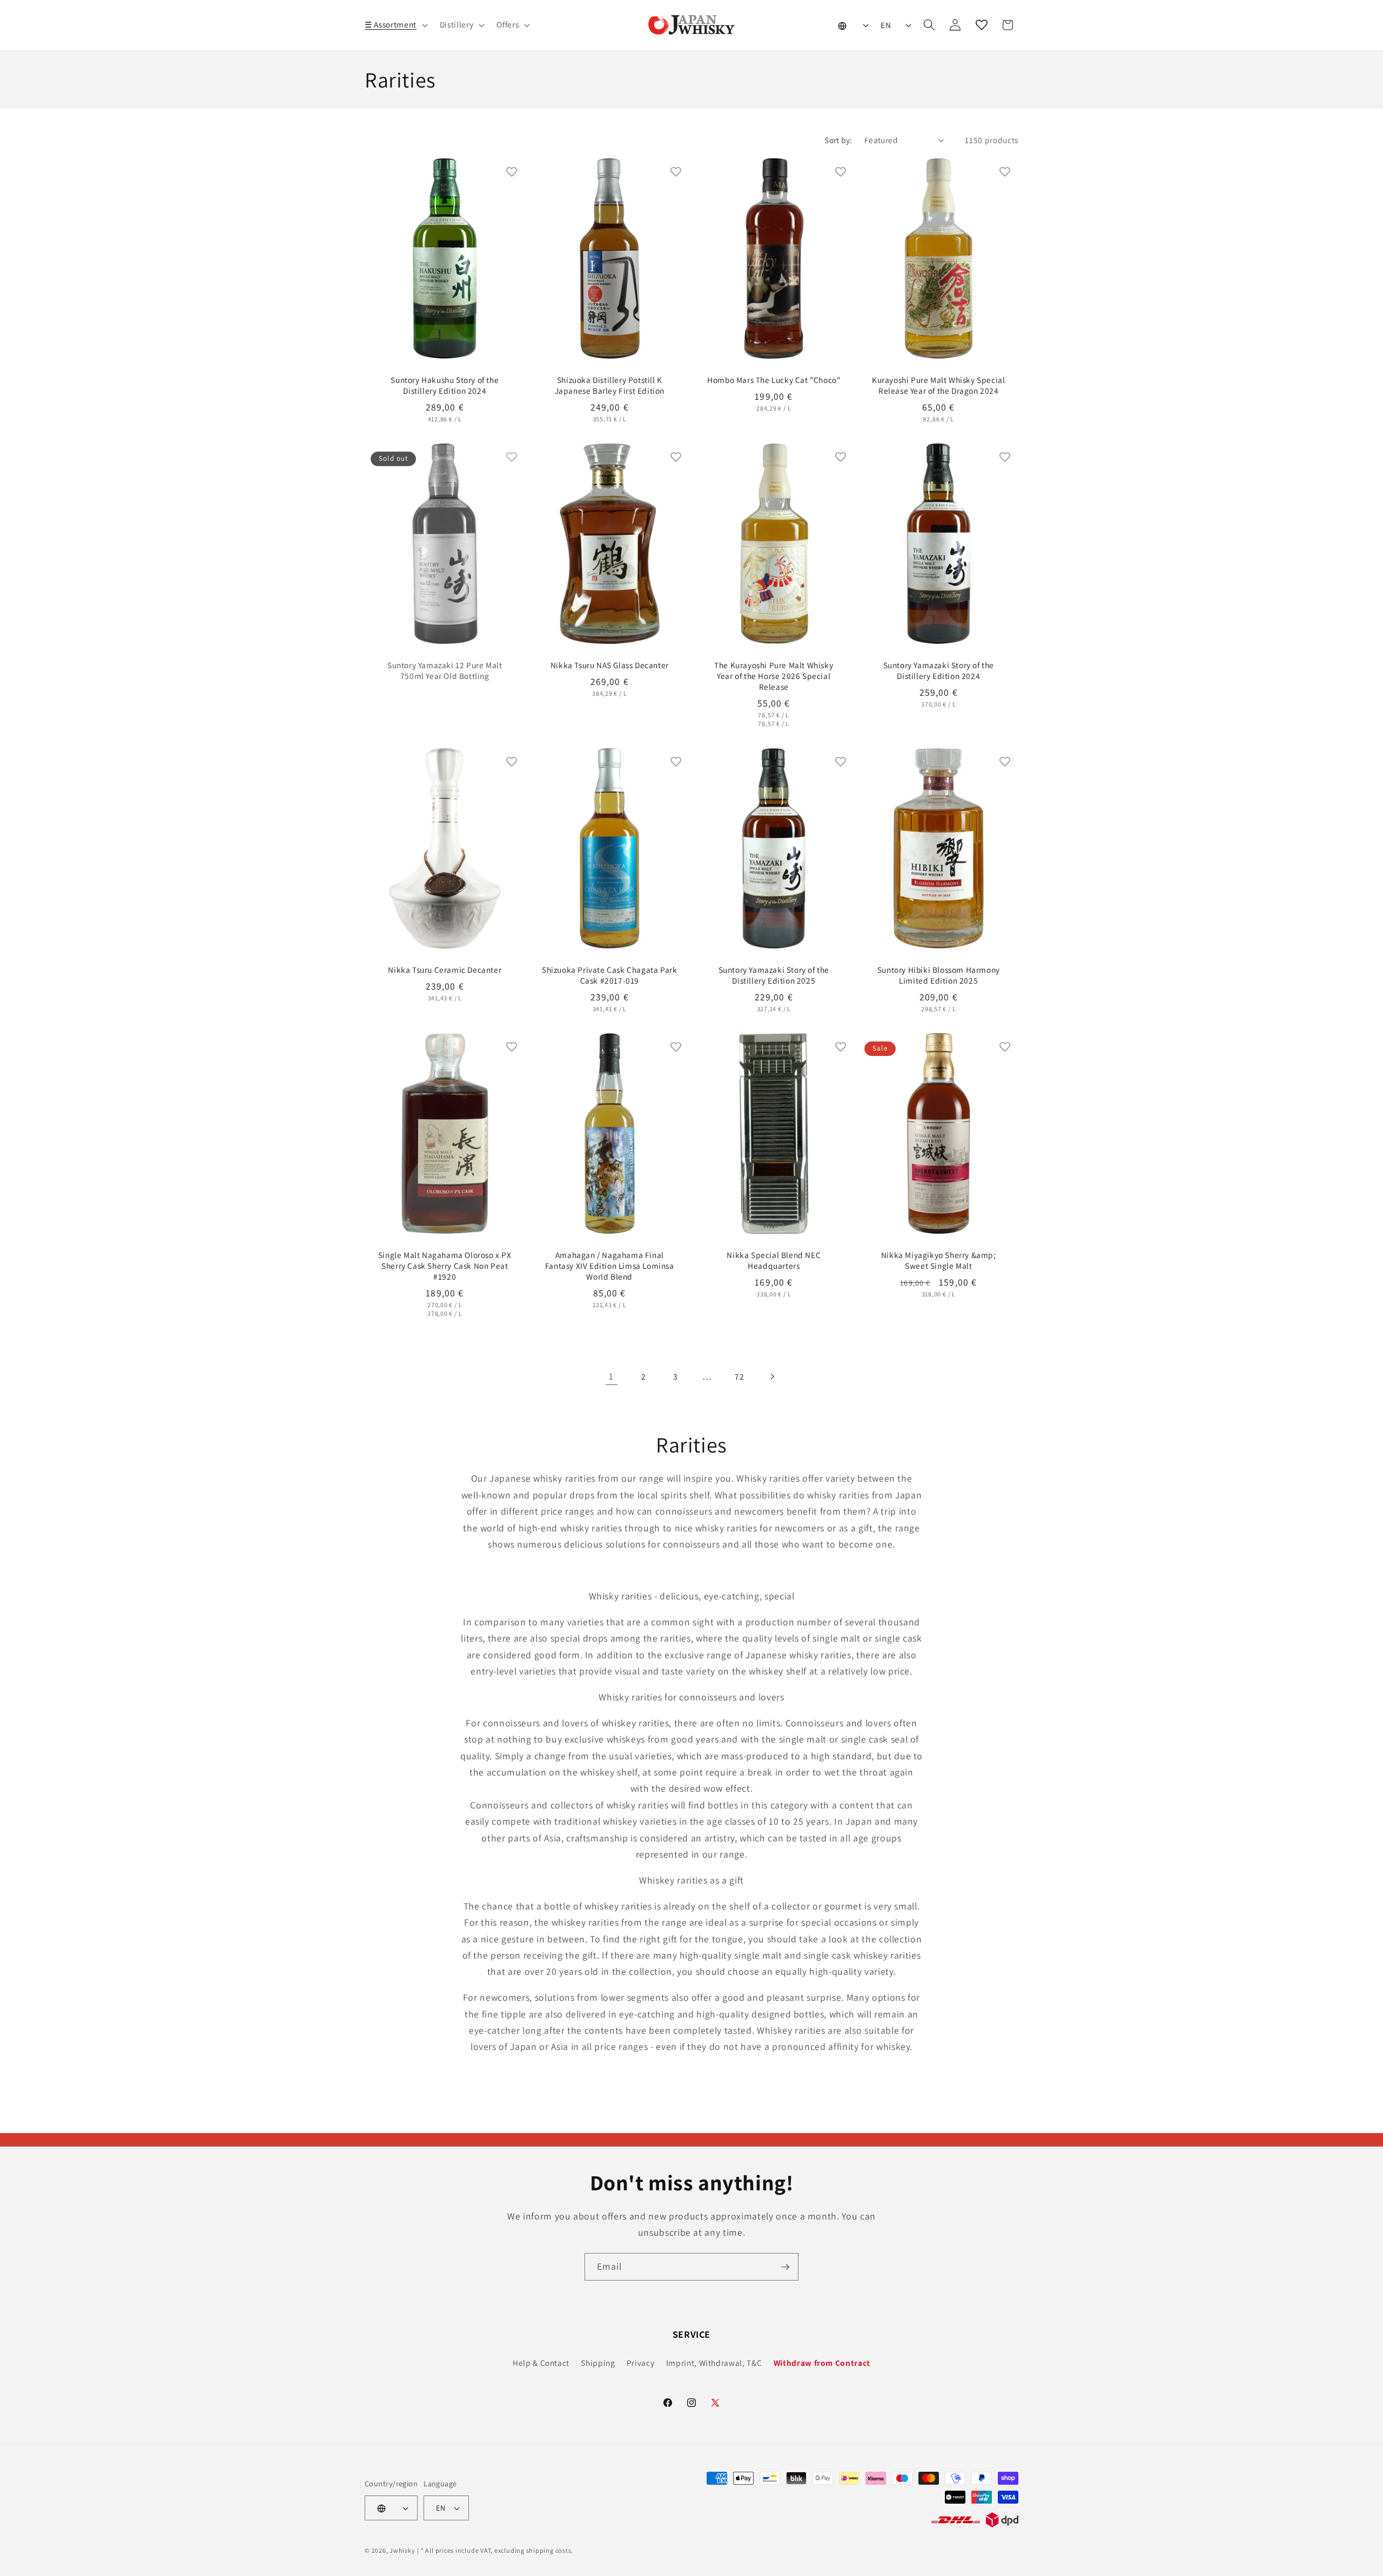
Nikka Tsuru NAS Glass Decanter (609, 665)
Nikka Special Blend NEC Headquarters (774, 1260)
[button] (395, 25)
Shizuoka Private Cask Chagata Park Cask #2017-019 (609, 975)
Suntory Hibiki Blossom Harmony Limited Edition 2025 (938, 975)
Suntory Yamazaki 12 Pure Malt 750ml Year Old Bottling (445, 670)
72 (739, 1376)
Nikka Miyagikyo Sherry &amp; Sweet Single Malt (938, 1260)
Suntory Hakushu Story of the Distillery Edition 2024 (445, 385)
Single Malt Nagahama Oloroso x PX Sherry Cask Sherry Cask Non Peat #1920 (445, 1266)
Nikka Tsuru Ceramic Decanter (445, 970)
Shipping (598, 2363)
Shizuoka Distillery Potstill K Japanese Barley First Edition (609, 385)
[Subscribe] (785, 2267)
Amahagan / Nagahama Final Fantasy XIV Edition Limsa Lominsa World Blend (609, 1266)
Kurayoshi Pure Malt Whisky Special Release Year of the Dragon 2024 (938, 385)
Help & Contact (541, 2363)
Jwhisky (402, 2550)
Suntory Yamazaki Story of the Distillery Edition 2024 (938, 670)
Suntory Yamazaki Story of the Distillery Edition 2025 (774, 975)
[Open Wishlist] (982, 25)
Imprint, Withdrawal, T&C (714, 2363)
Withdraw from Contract (822, 2363)
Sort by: (838, 140)
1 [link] (611, 1376)
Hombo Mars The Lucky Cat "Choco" (774, 380)
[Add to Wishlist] (512, 172)
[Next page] (771, 1376)
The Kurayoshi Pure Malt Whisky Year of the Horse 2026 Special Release (774, 676)
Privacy (641, 2363)
